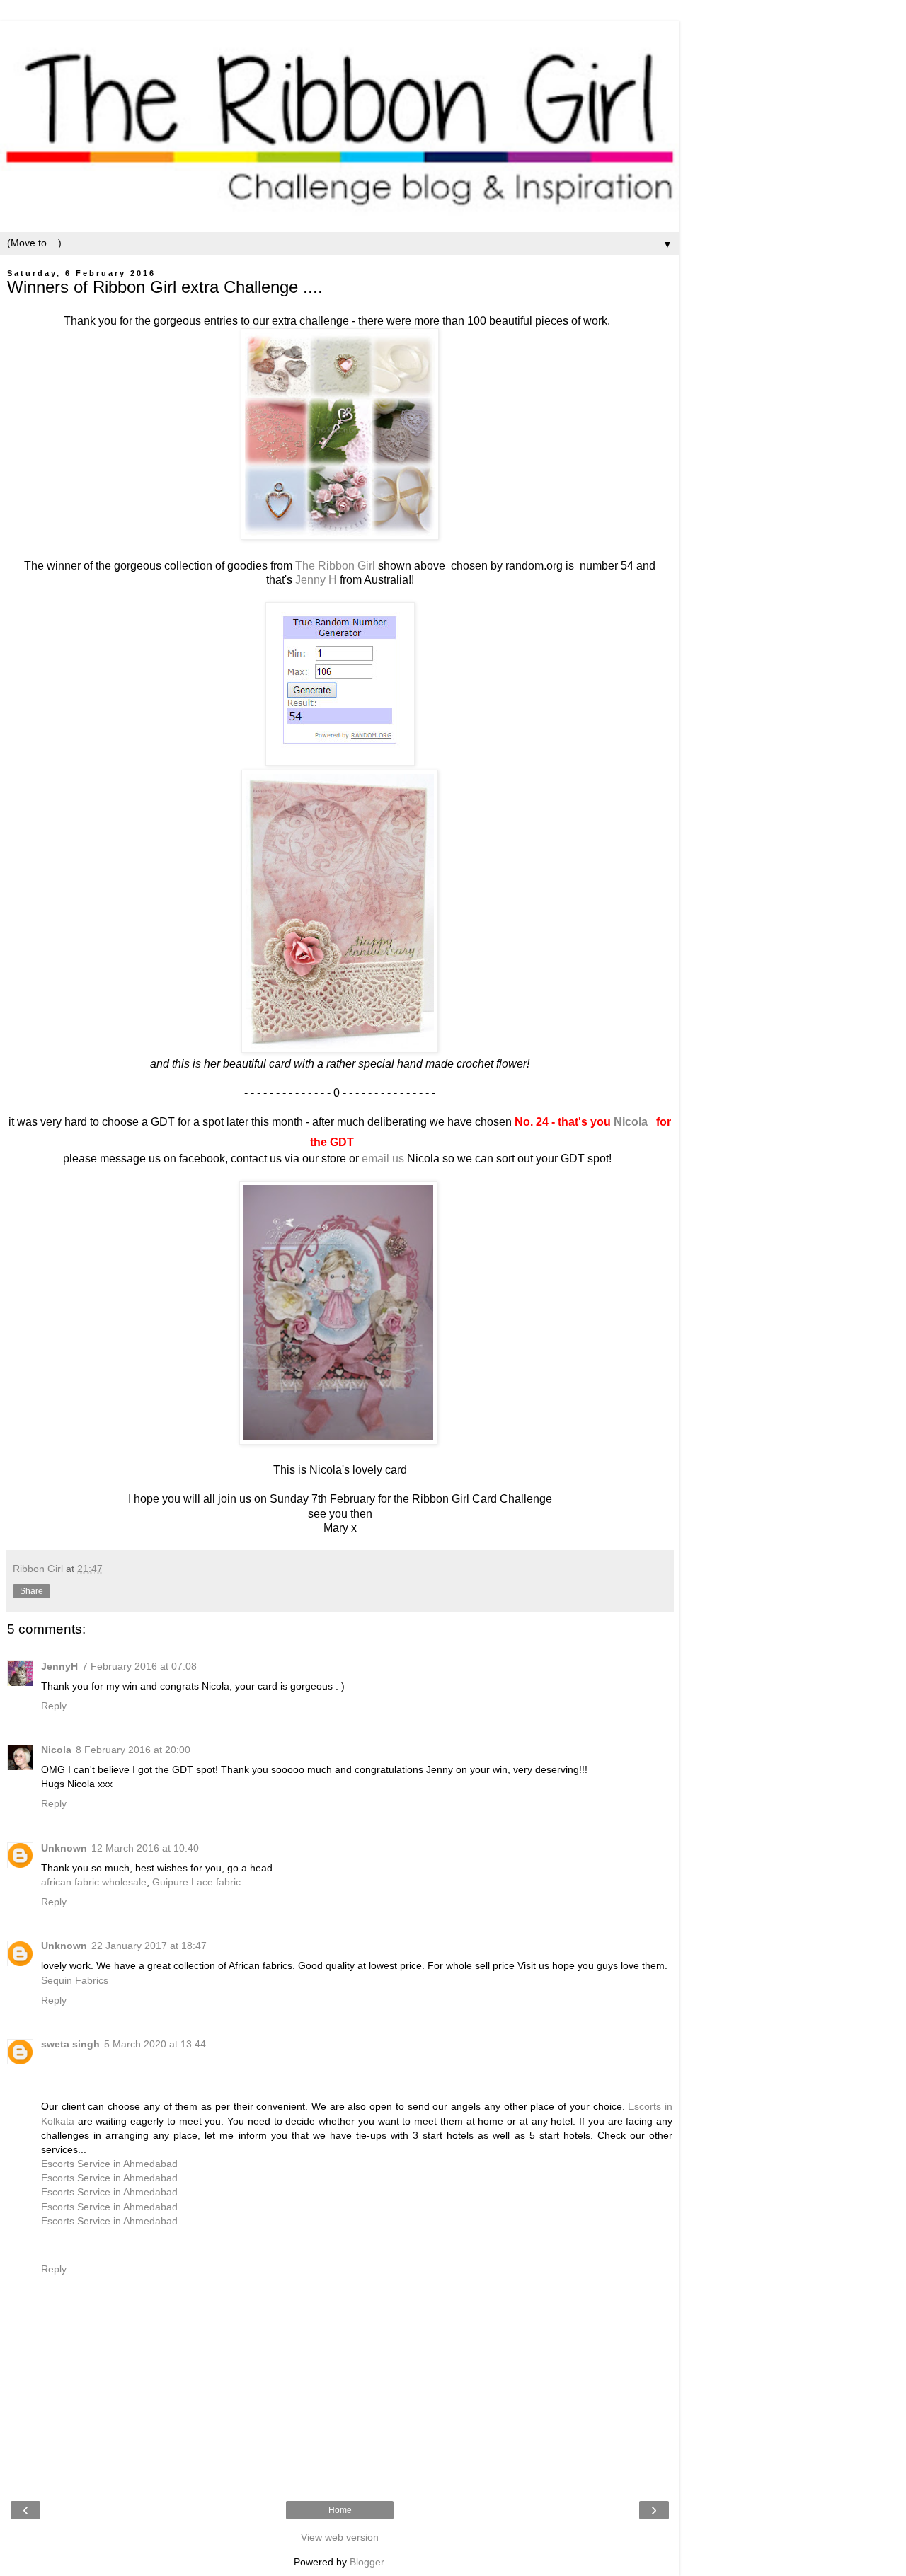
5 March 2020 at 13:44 (155, 2044)
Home (340, 2510)
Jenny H (315, 580)
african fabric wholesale (94, 1882)
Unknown (64, 1848)
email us (383, 1159)
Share (31, 1591)
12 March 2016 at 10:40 (145, 1848)
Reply (54, 1706)
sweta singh (70, 2044)
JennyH (59, 1666)
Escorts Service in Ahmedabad (109, 2164)
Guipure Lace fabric (196, 1882)
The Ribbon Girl (335, 566)
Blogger (367, 2562)
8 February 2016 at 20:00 (133, 1750)
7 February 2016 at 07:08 (139, 1666)
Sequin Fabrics (75, 1980)
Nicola (631, 1122)
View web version (340, 2537)
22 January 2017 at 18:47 (149, 1946)
